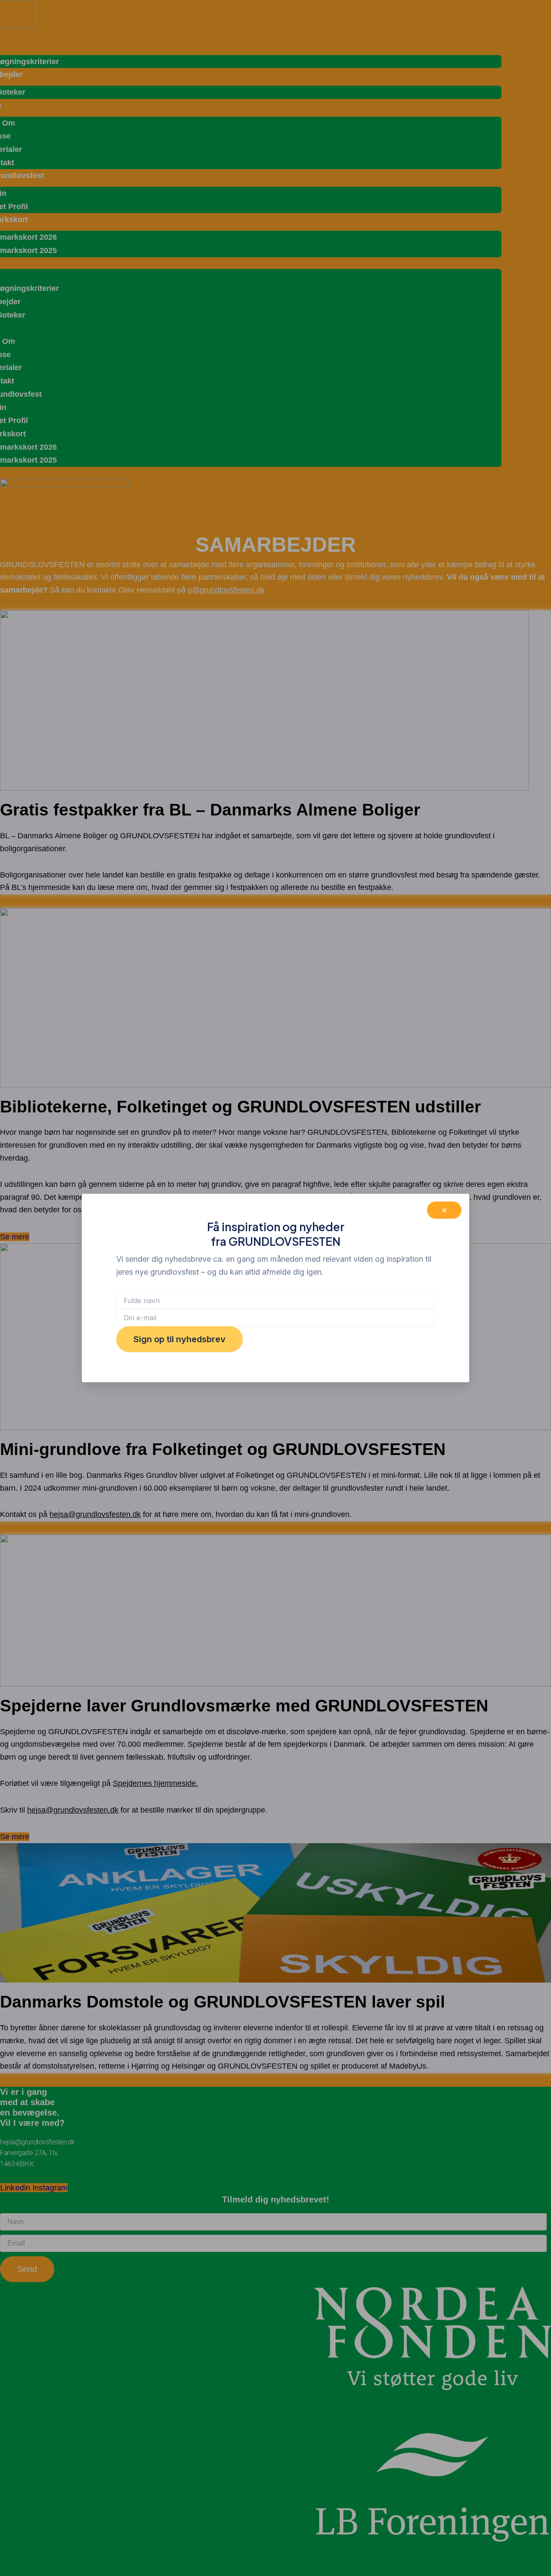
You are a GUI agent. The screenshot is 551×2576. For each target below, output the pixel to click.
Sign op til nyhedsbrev (180, 1339)
